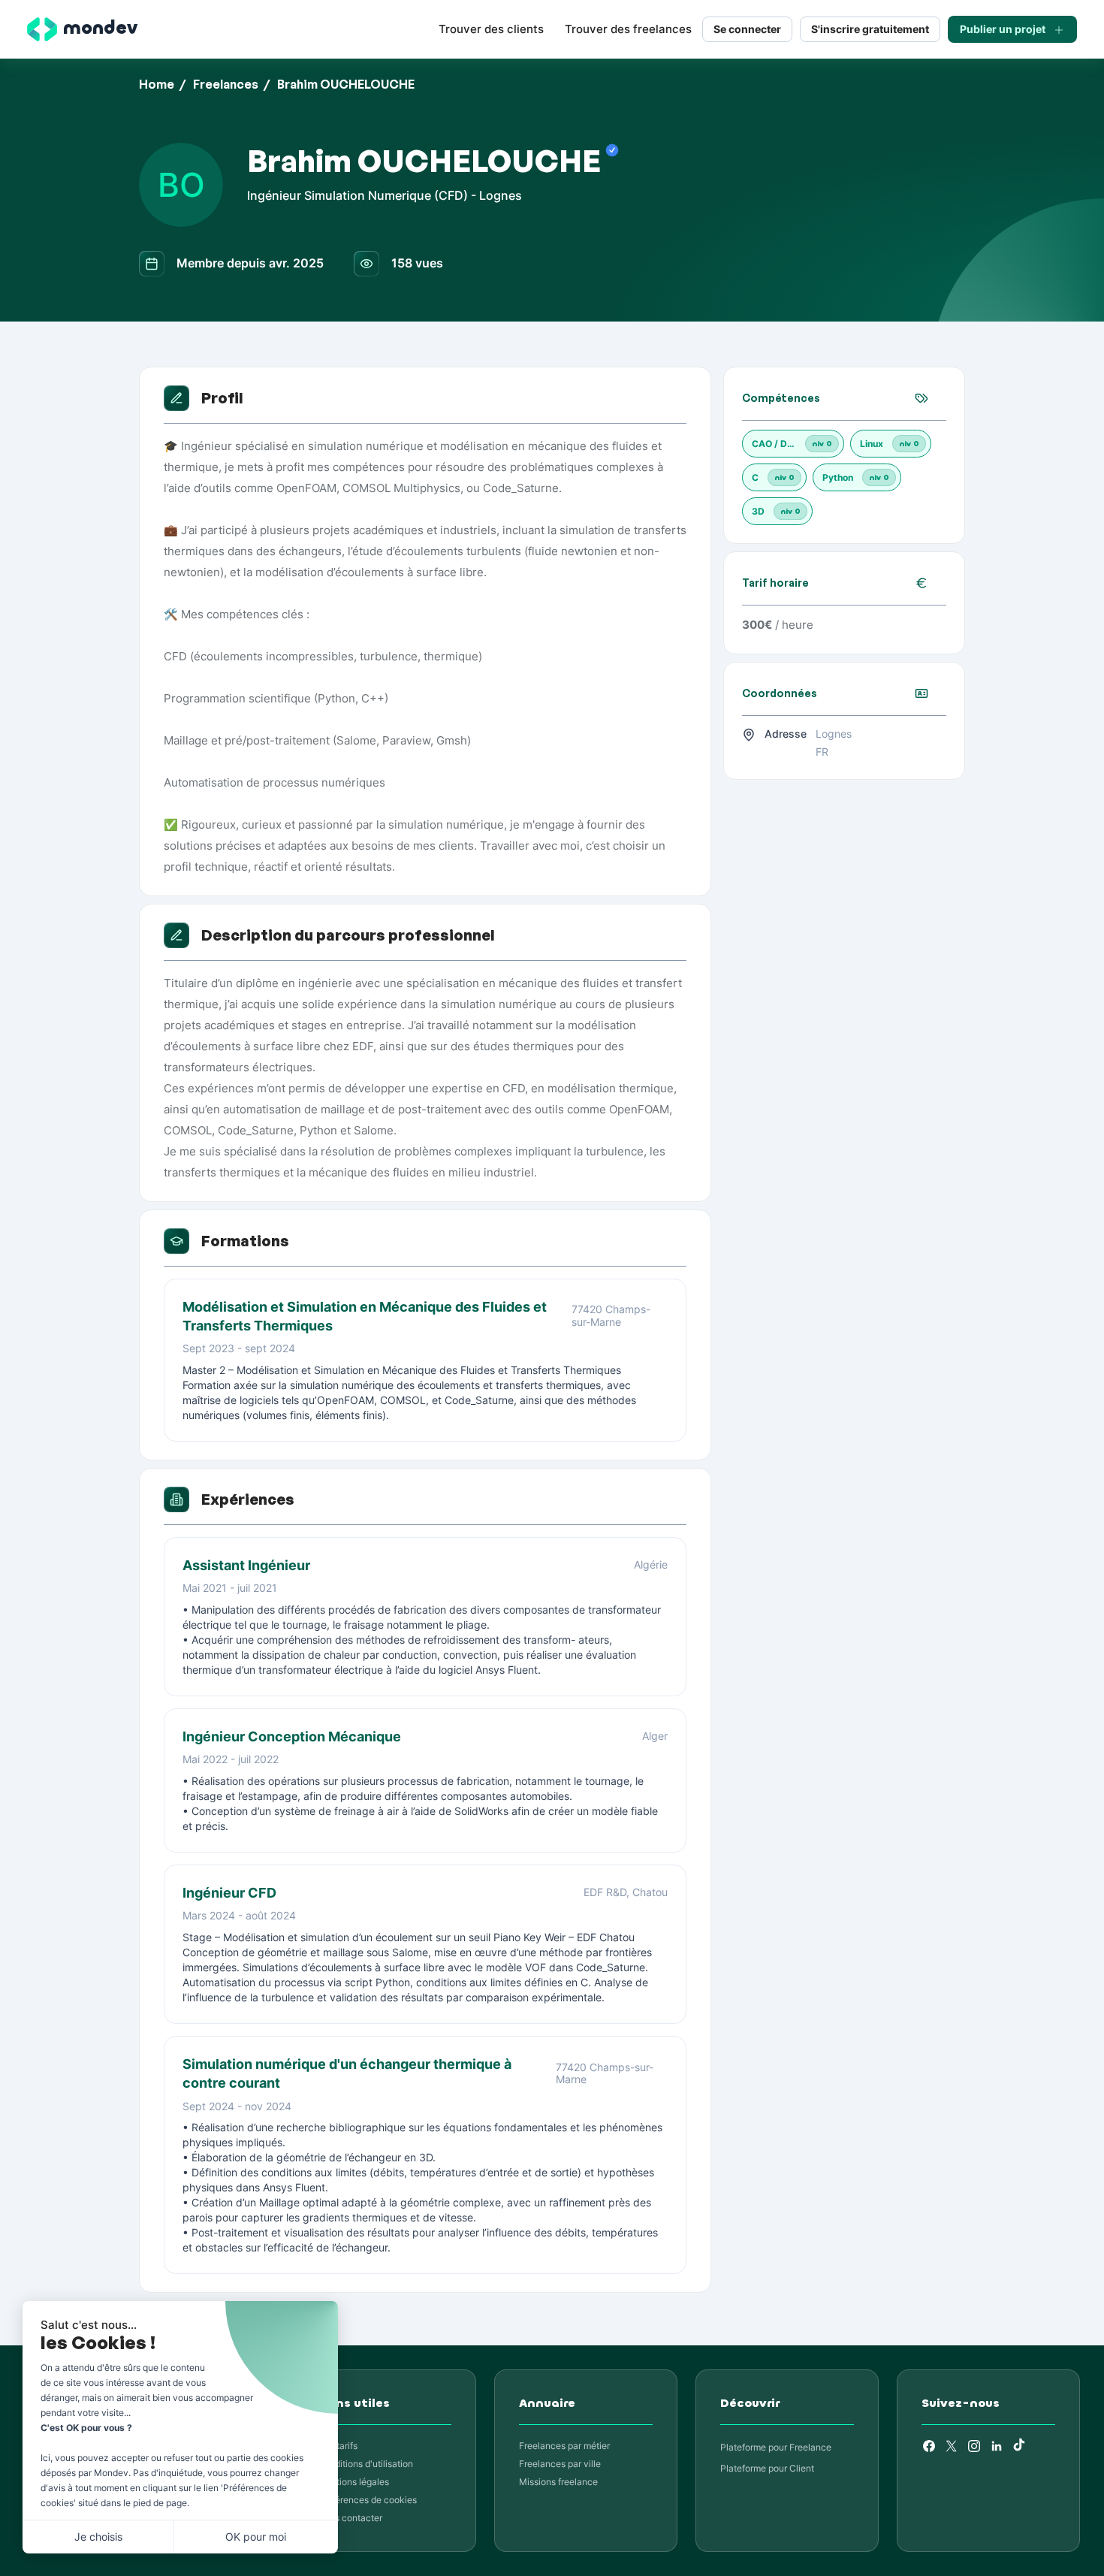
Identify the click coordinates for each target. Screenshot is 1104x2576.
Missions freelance (558, 2482)
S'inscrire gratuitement (870, 29)
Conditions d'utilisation (365, 2464)
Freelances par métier (564, 2446)
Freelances (226, 84)
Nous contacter (350, 2518)
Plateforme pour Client (767, 2468)
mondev (100, 28)
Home (157, 84)
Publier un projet (1003, 29)
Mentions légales (353, 2482)
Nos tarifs (338, 2446)
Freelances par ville (560, 2464)
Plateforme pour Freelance (776, 2447)
